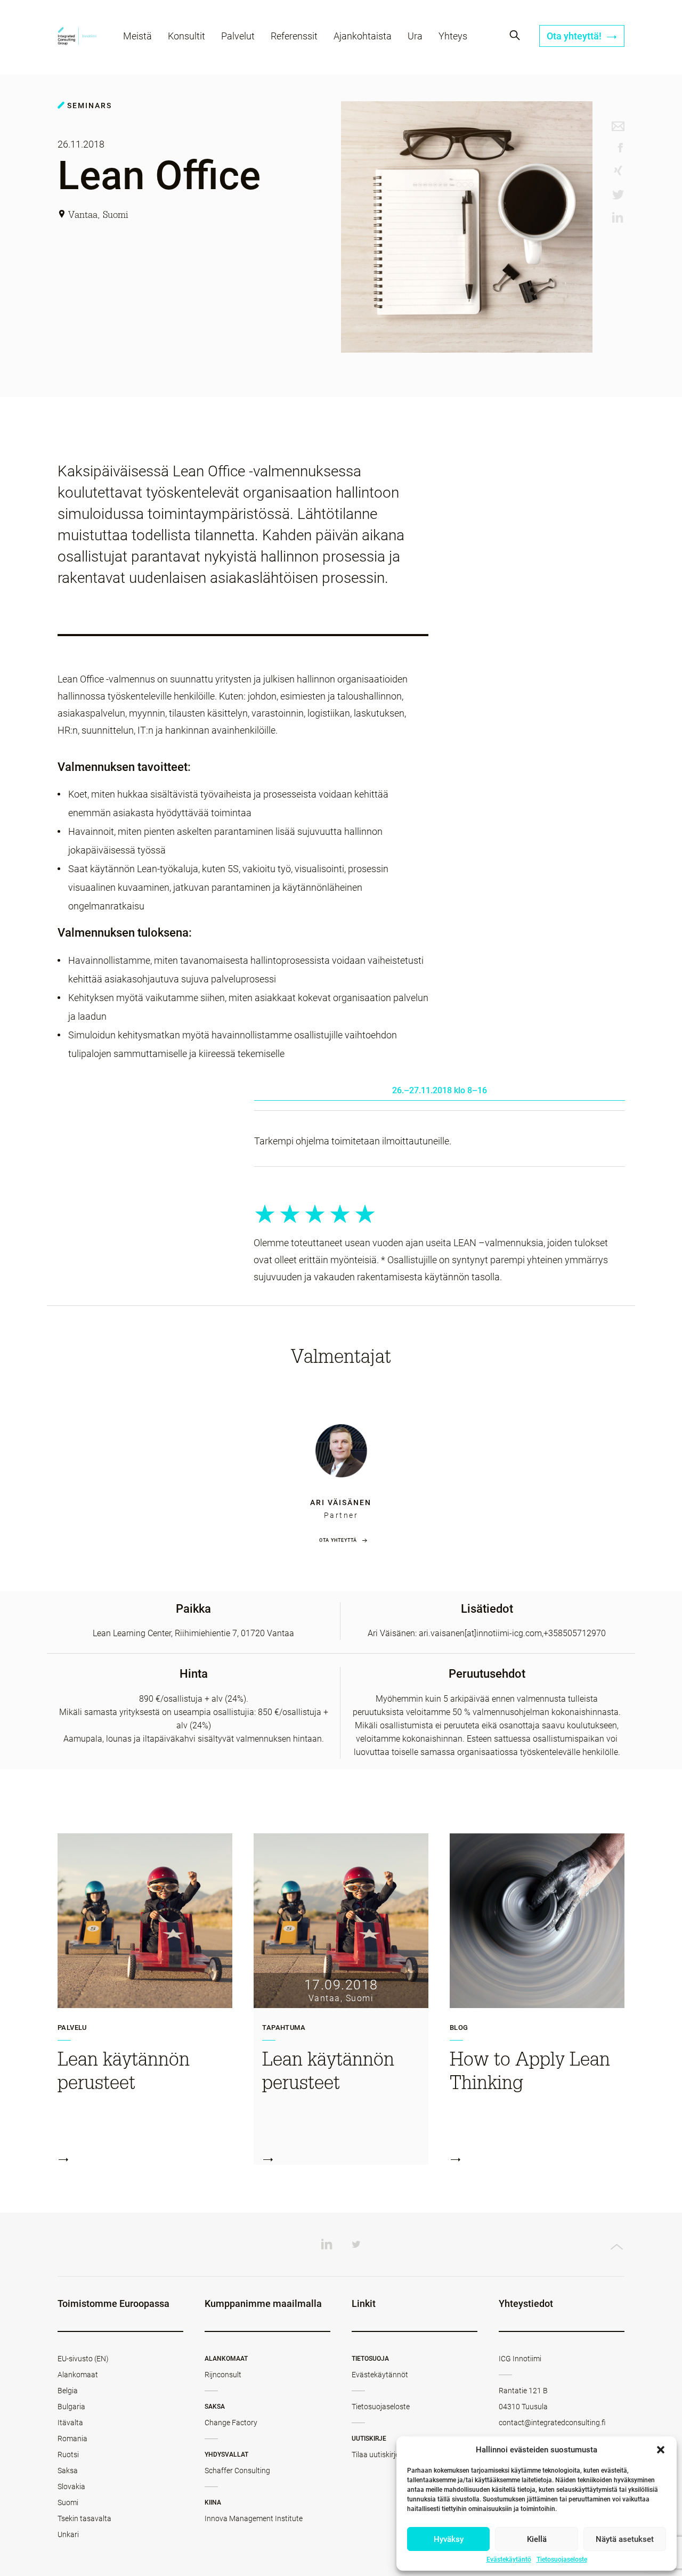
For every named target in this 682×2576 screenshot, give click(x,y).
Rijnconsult (223, 2375)
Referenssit (294, 36)
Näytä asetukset (625, 2539)
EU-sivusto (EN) (83, 2359)
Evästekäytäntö (509, 2559)
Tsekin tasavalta (84, 2518)
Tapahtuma (284, 2028)
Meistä (137, 36)
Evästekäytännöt (380, 2375)
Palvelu (72, 2028)
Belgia (68, 2391)
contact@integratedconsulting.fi (552, 2423)
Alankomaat (78, 2375)
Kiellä (537, 2539)
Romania (72, 2439)
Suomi (68, 2502)
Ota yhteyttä (338, 1540)
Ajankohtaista (363, 36)
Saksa (68, 2471)
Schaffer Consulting (237, 2471)
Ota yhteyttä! (575, 36)
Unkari (68, 2534)
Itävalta (70, 2423)
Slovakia (71, 2486)
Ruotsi (68, 2455)
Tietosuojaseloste (562, 2559)
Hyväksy (449, 2539)
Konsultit (186, 36)
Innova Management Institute (254, 2518)
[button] (661, 2450)
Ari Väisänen (341, 1502)
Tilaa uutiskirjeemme (385, 2455)
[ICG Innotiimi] (77, 38)
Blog (459, 2028)
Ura (415, 36)
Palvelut (238, 36)
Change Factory (231, 2423)
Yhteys (453, 36)
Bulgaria (71, 2407)
